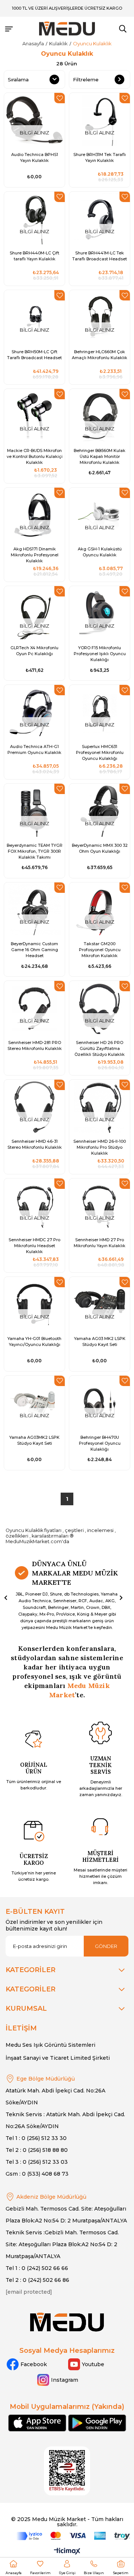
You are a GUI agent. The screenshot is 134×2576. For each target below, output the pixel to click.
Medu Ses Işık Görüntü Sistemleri (50, 2045)
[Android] (97, 2423)
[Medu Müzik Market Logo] (67, 2322)
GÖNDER (106, 1946)
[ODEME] (73, 2536)
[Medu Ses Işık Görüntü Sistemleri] (67, 29)
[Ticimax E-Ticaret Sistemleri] (67, 2552)
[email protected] (29, 2292)
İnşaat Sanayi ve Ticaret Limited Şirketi (58, 2058)
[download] (67, 2471)
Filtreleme (86, 79)
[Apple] (37, 2423)
